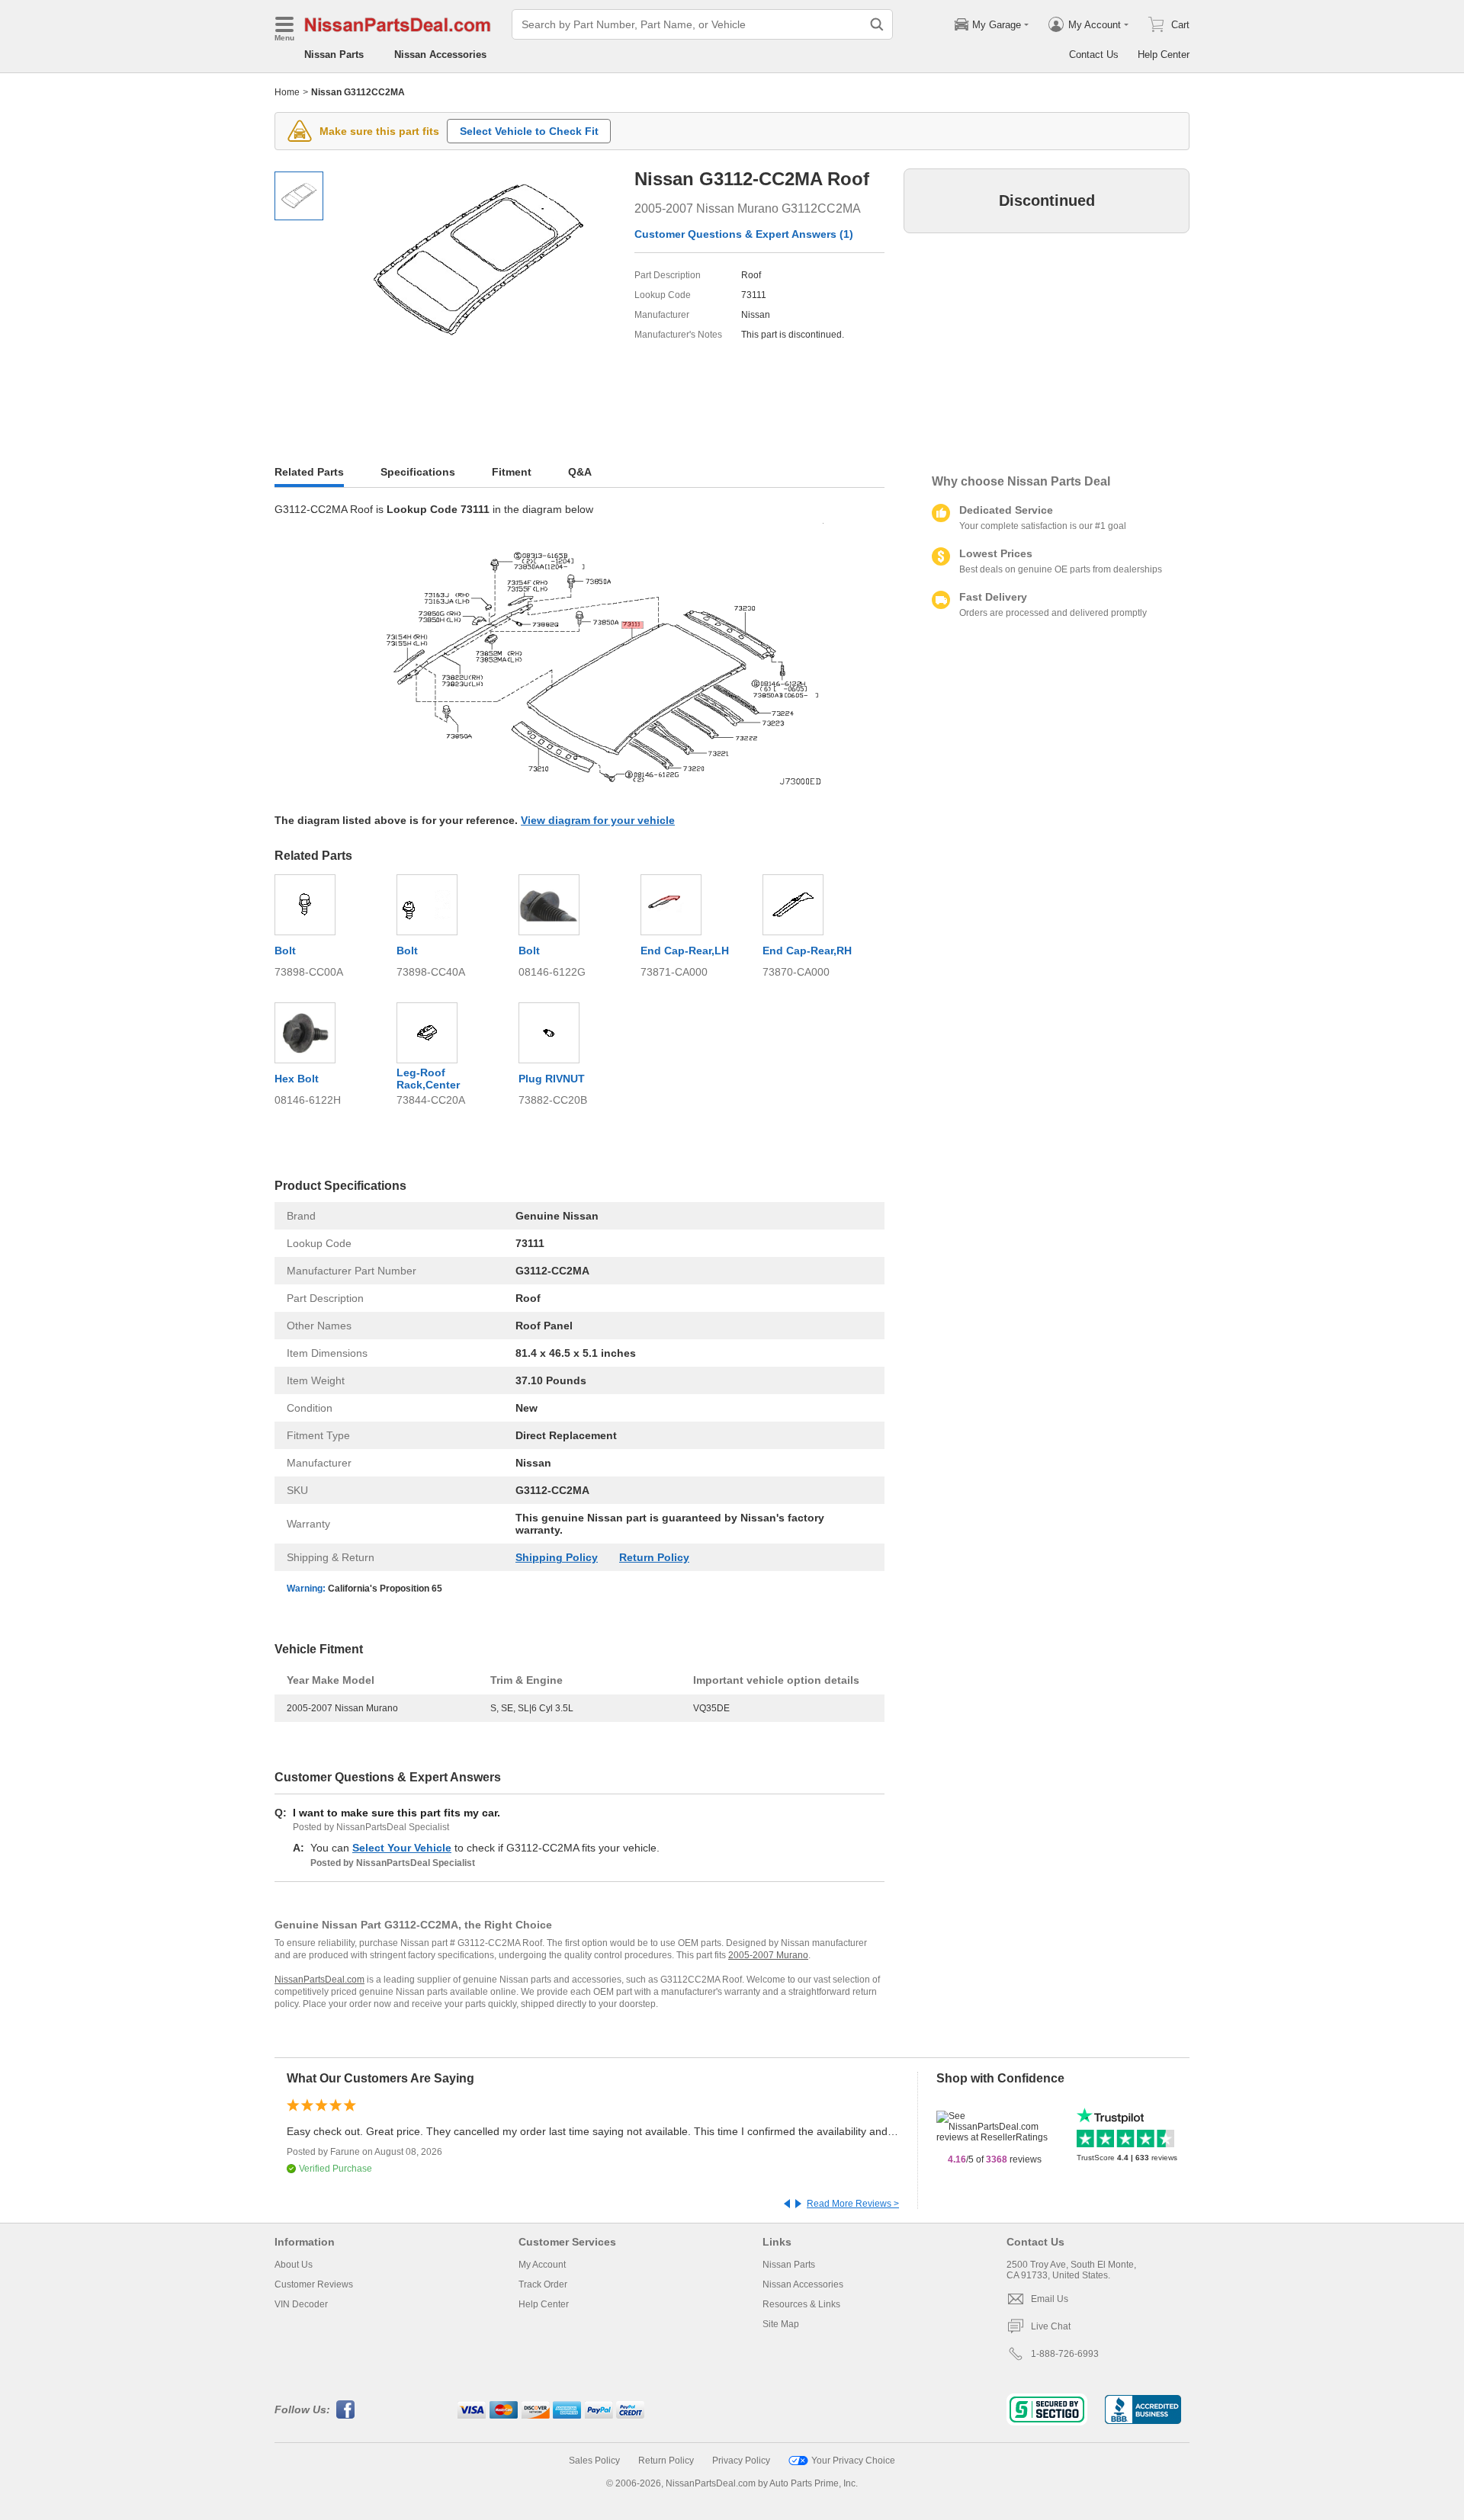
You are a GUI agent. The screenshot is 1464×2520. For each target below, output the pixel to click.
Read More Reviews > (853, 2204)
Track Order (543, 2284)
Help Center (1164, 55)
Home (287, 92)
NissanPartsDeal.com (319, 1980)
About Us (294, 2265)
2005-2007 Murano (768, 1955)
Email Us (1050, 2299)
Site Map (781, 2324)
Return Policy (654, 1557)
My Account (542, 2265)
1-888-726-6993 (1065, 2354)
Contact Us (1094, 55)
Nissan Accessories (440, 55)
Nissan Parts (334, 55)
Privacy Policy (741, 2461)
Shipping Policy (557, 1557)
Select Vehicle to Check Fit (529, 131)
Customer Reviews (314, 2284)
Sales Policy (594, 2461)
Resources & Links (801, 2304)
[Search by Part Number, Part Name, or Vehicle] (877, 24)
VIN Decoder (301, 2304)
